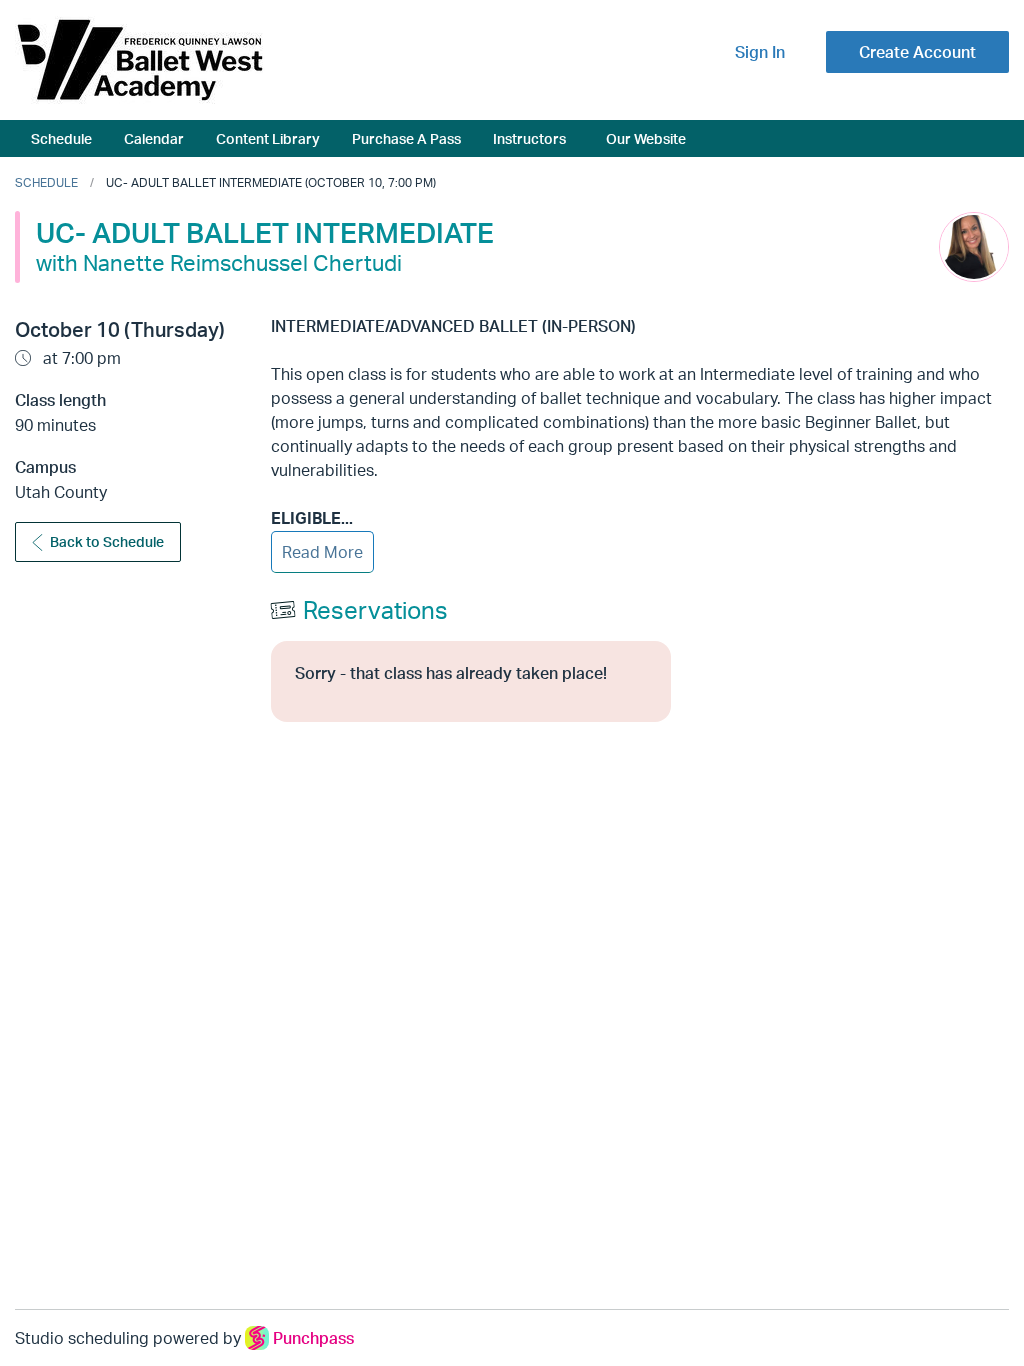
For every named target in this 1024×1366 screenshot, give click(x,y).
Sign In (760, 52)
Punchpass (313, 1338)
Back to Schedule (107, 541)
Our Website (646, 138)
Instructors (529, 138)
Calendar (154, 138)
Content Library (268, 138)
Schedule (61, 138)
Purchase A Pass (406, 138)
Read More (322, 552)
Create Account (917, 52)
